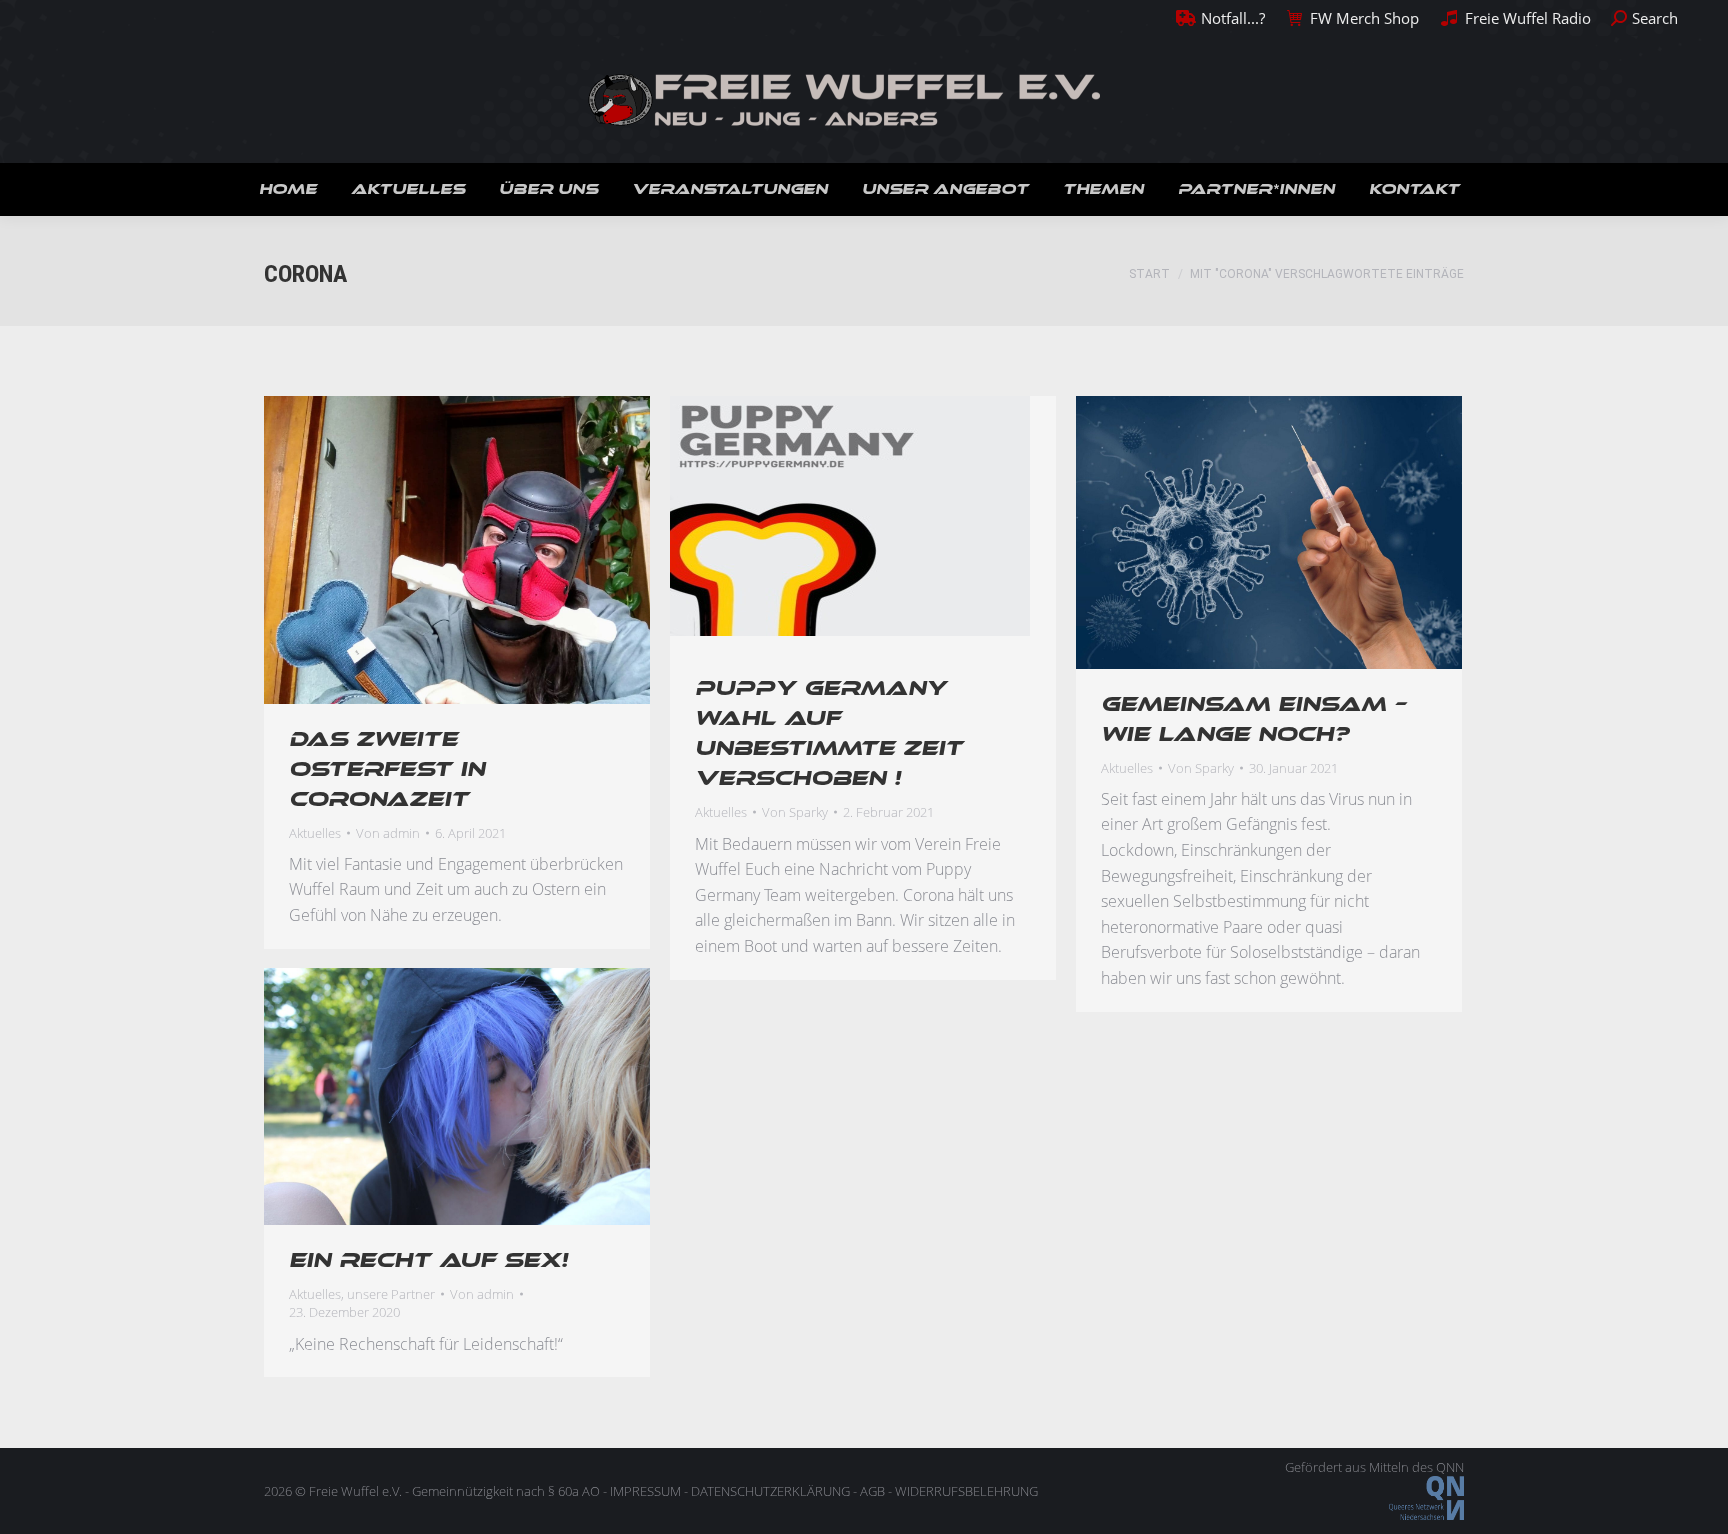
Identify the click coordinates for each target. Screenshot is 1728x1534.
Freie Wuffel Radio (1527, 18)
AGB (872, 1491)
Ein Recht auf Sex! (428, 1260)
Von (388, 833)
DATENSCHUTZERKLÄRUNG (770, 1491)
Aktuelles (315, 833)
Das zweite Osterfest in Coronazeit (387, 769)
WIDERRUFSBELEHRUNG (966, 1491)
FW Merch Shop (1364, 18)
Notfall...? (1233, 18)
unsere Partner (391, 1294)
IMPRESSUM (645, 1491)
